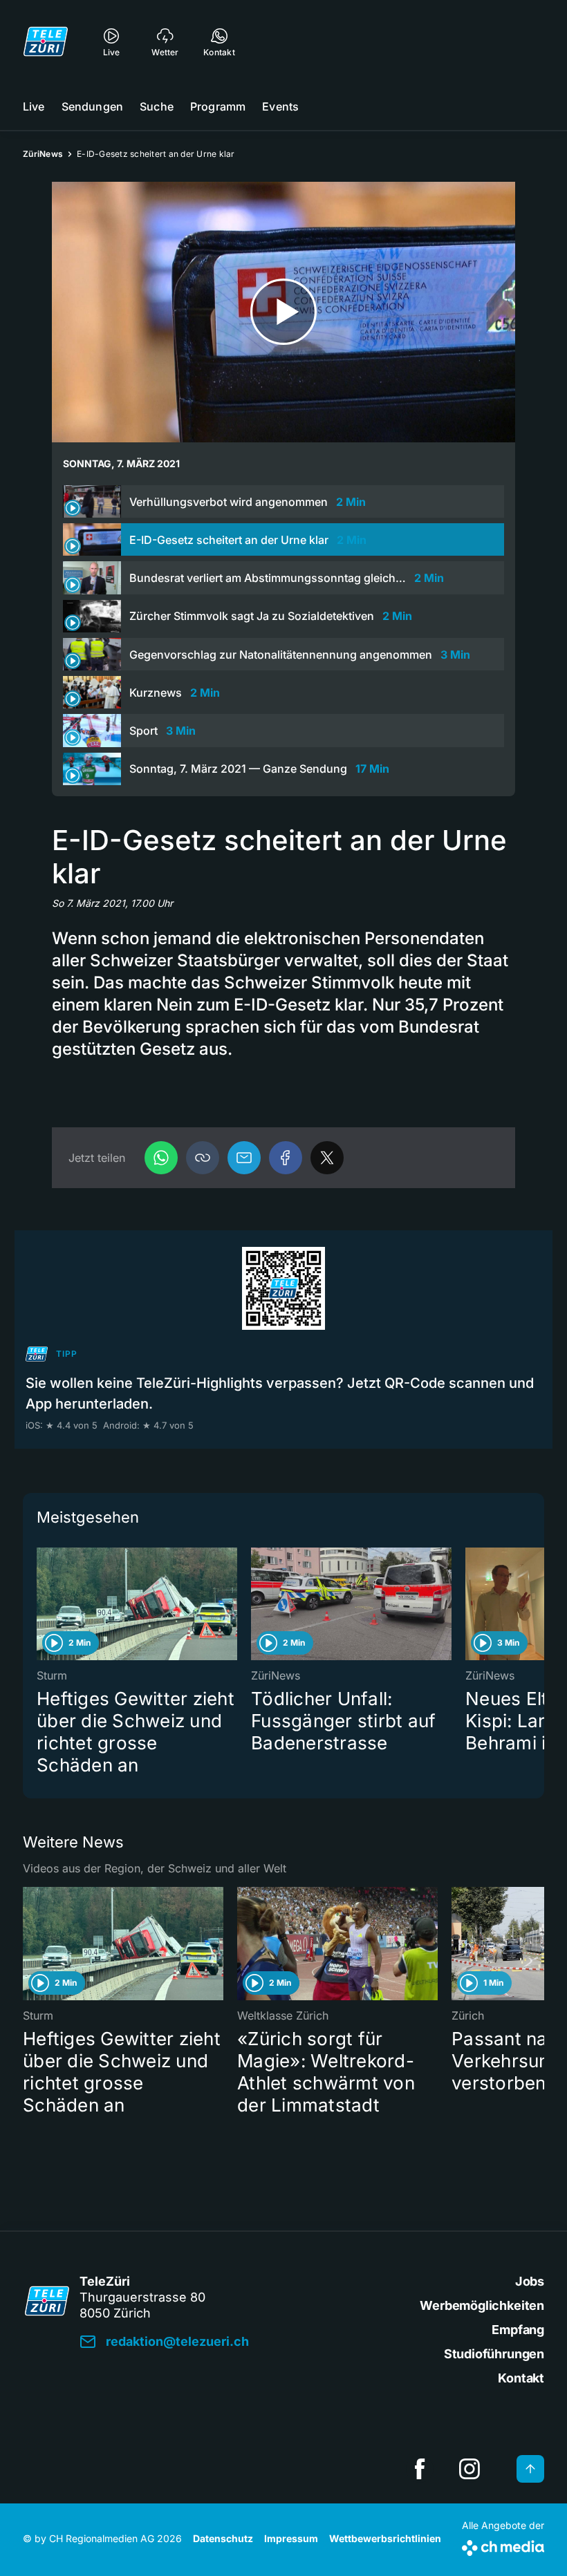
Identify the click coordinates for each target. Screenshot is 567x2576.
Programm (218, 106)
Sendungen (92, 106)
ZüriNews (43, 154)
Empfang (518, 2330)
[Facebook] (286, 1158)
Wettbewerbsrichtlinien (385, 2538)
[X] (327, 1158)
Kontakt (521, 2378)
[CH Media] (503, 2545)
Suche (157, 106)
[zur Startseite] (46, 41)
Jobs (530, 2281)
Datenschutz (223, 2538)
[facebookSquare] (420, 2469)
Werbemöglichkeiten (482, 2305)
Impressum (291, 2538)
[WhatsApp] (161, 1158)
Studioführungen (494, 2354)
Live (34, 106)
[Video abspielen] (283, 312)
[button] (203, 1158)
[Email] (244, 1158)
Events (280, 106)
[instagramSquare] (470, 2469)
